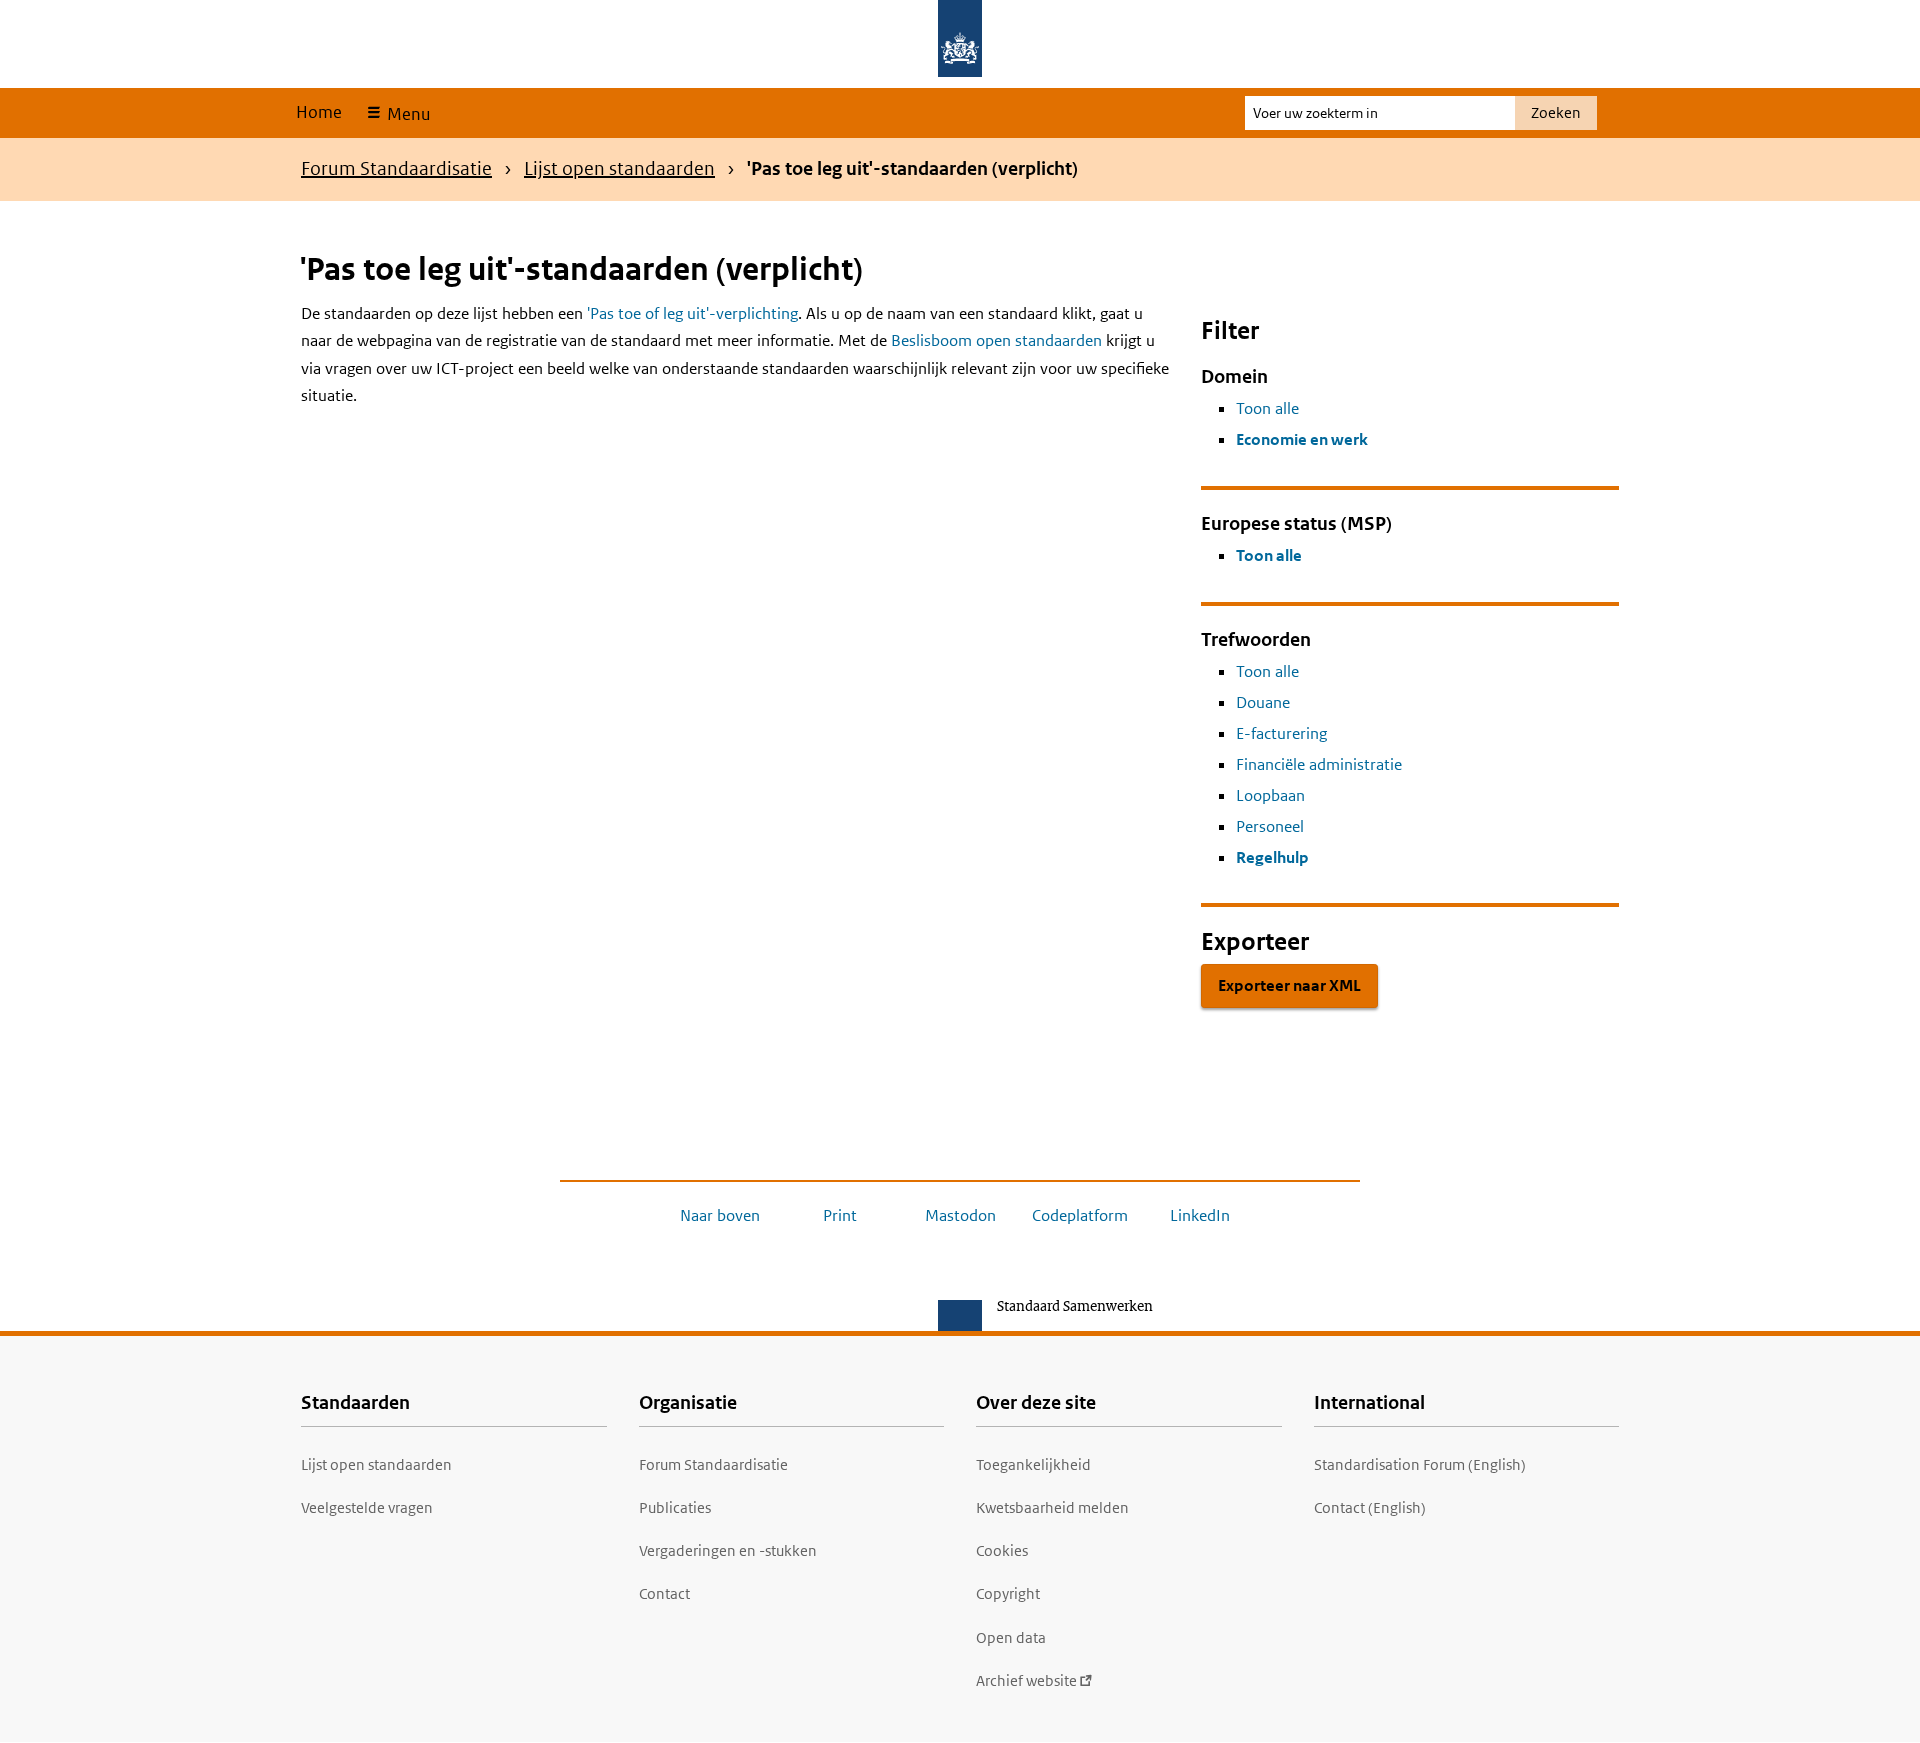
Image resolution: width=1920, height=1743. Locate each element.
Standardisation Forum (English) (1420, 1464)
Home (319, 112)
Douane (1263, 702)
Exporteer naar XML (1289, 985)
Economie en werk (1302, 439)
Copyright (1008, 1593)
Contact (664, 1593)
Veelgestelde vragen (367, 1507)
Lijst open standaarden (619, 168)
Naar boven (720, 1215)
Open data (1011, 1637)
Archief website (1026, 1680)
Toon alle (1267, 408)
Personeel (1270, 826)
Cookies (1002, 1550)
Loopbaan (1270, 795)
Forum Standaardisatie (396, 168)
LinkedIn (1200, 1215)
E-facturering (1281, 733)
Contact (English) (1370, 1507)
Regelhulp (1272, 857)
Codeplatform (1080, 1215)
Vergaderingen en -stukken (728, 1550)
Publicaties (675, 1507)
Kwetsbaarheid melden (1052, 1507)
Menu (406, 114)
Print (840, 1215)
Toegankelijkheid (1033, 1464)
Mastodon (960, 1215)
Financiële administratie (1319, 764)
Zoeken (1556, 112)
